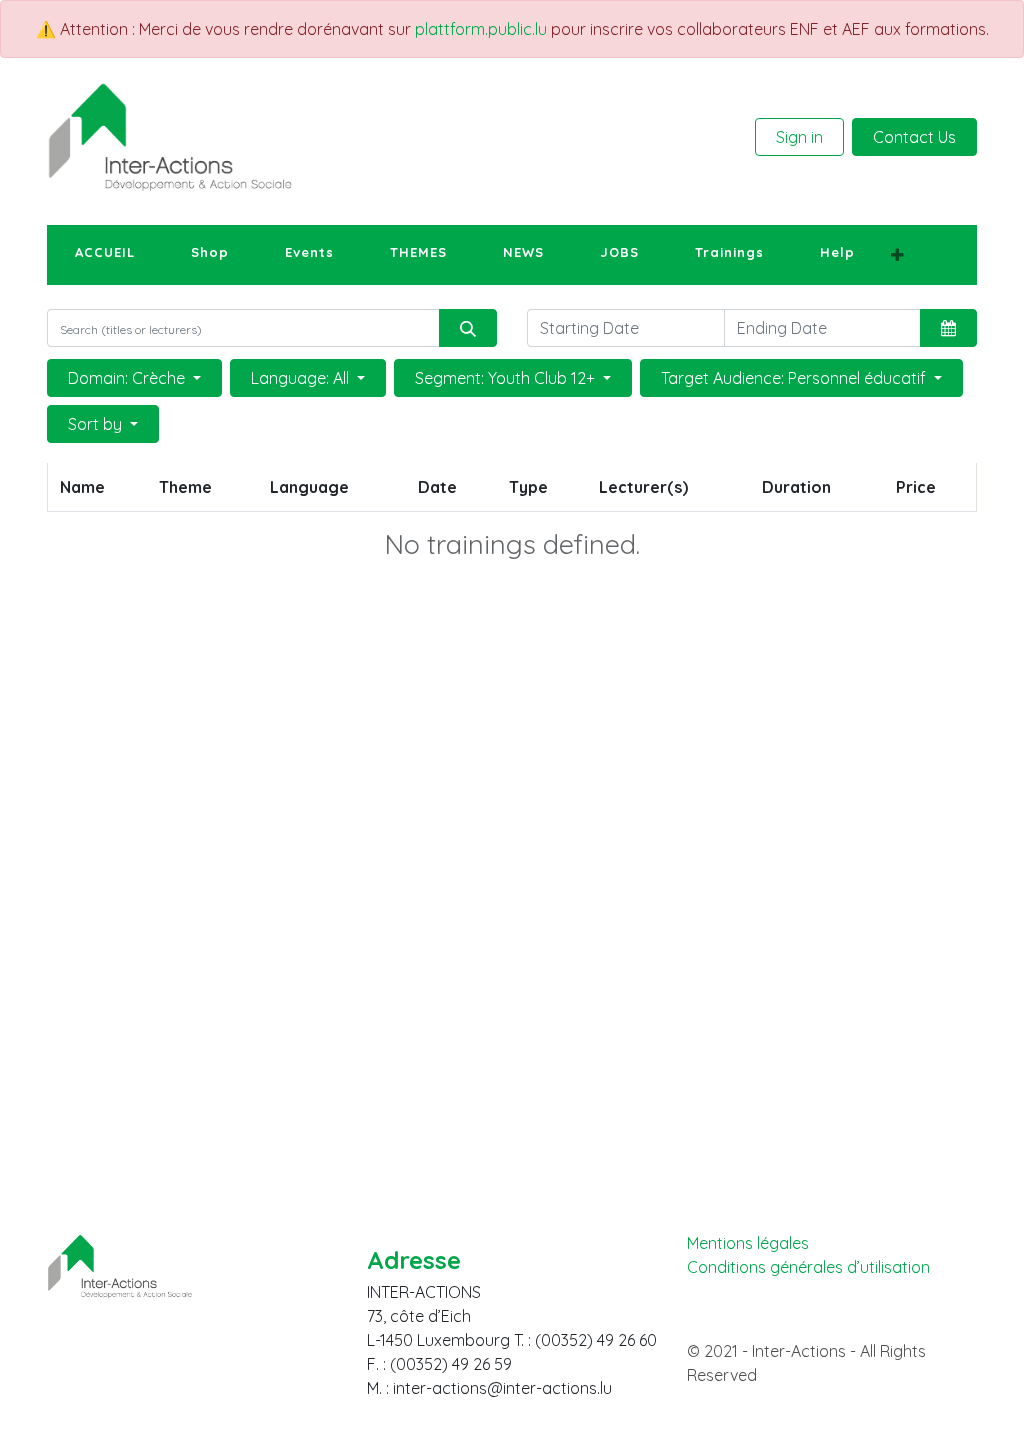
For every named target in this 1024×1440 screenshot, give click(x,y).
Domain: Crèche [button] (128, 378)
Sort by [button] (97, 424)
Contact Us (914, 137)
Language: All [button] (302, 378)
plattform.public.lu (481, 29)
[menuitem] (105, 253)
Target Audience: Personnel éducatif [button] (795, 378)
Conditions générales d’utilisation (808, 1267)
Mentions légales (748, 1243)
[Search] (468, 328)
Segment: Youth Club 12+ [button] (507, 378)
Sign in (799, 137)
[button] (897, 255)
